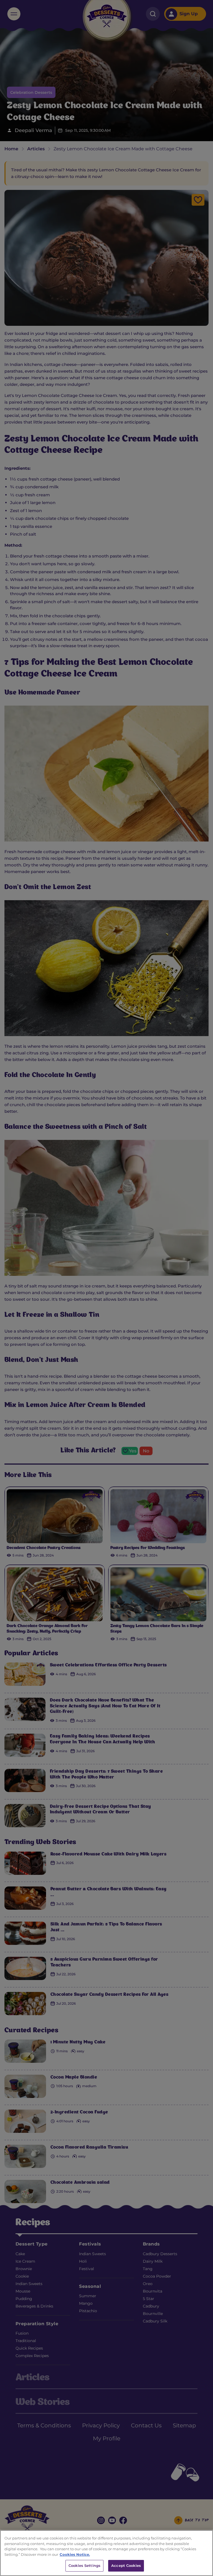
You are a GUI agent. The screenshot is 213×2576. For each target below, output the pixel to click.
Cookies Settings (84, 2565)
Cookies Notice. (75, 2554)
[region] (106, 2553)
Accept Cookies (126, 2565)
